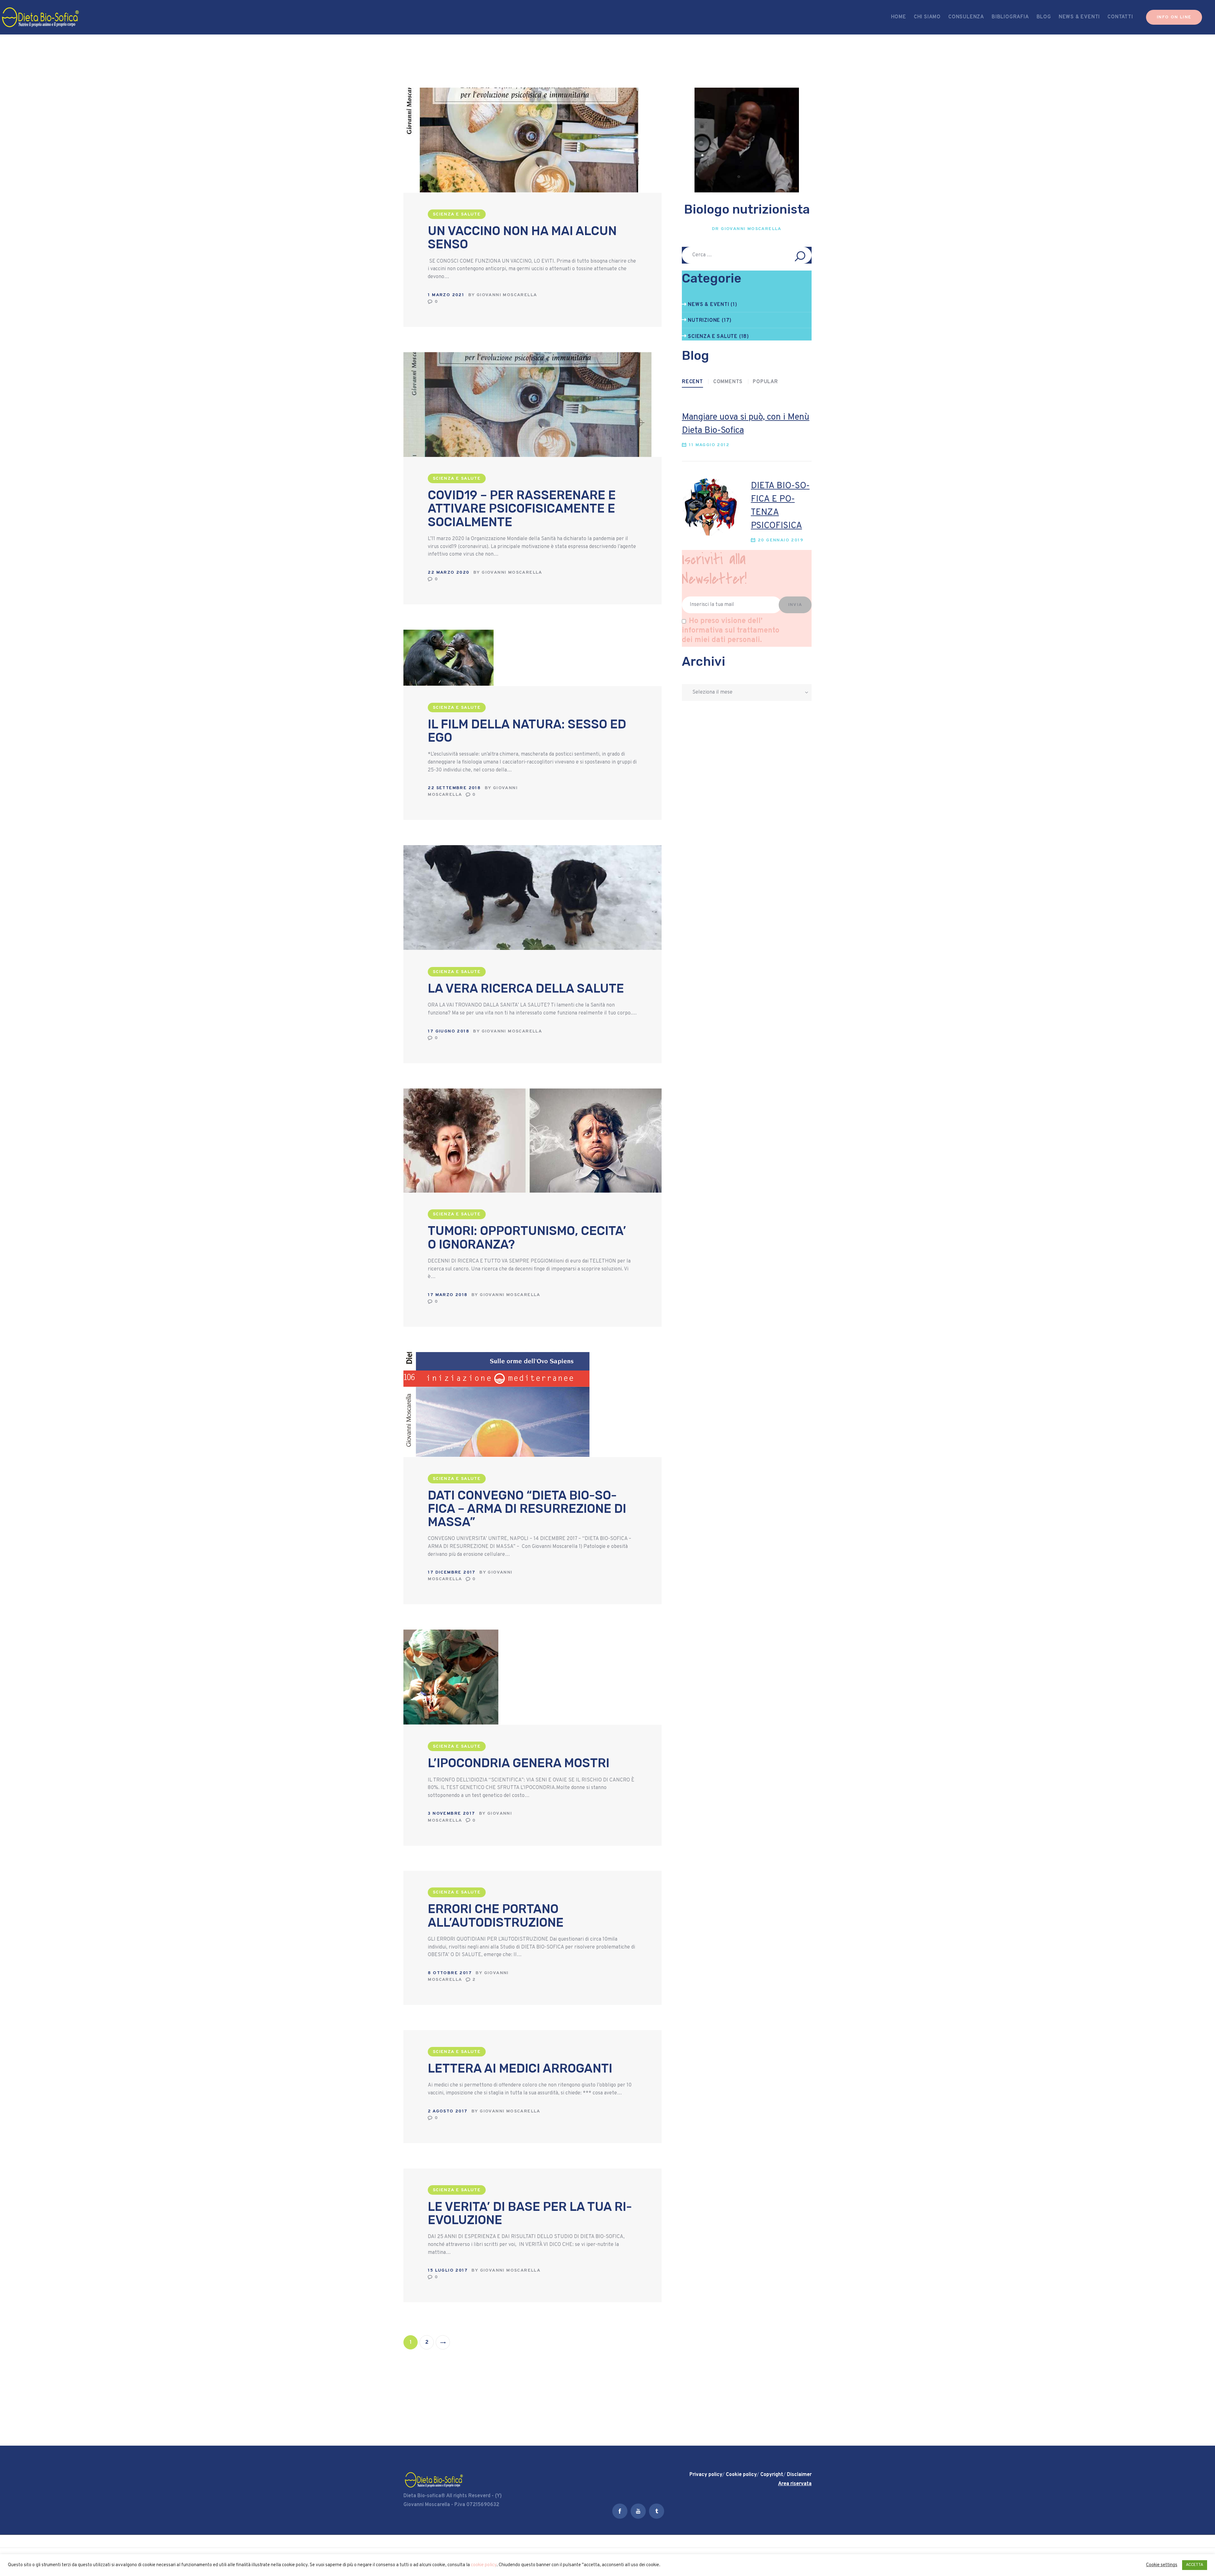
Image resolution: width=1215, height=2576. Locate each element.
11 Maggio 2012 (709, 445)
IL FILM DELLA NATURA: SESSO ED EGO (527, 731)
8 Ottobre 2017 (450, 1973)
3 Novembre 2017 (451, 1814)
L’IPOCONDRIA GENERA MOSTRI (519, 1763)
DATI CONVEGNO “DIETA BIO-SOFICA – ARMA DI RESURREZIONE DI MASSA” (527, 1509)
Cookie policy (741, 2475)
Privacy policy (706, 2475)
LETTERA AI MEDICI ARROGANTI (520, 2068)
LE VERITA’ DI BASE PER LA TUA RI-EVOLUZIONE (530, 2213)
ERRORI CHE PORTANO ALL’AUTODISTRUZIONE (496, 1916)
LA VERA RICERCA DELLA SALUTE (526, 989)
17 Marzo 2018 (448, 1295)
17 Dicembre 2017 (452, 1572)
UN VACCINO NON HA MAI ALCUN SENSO (522, 238)
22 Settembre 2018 (454, 788)
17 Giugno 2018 (449, 1031)
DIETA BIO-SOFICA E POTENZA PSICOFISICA (780, 506)
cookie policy (484, 2565)
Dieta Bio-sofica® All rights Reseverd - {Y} (453, 2496)
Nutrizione (704, 321)
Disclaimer (799, 2475)
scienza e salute (457, 214)
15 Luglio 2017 (448, 2270)
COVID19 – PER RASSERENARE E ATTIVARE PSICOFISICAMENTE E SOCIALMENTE (522, 508)
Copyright (772, 2475)
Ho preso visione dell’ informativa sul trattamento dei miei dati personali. (731, 631)
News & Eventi (708, 305)
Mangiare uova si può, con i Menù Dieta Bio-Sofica (746, 424)
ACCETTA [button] (1195, 2565)
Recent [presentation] (692, 382)
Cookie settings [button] (1162, 2565)
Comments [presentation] (728, 382)
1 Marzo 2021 (446, 295)
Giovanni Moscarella (507, 295)
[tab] (692, 382)
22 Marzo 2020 (449, 573)
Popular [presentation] (765, 382)
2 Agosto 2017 (448, 2111)
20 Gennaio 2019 (781, 540)
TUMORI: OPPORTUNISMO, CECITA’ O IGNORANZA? (527, 1238)
